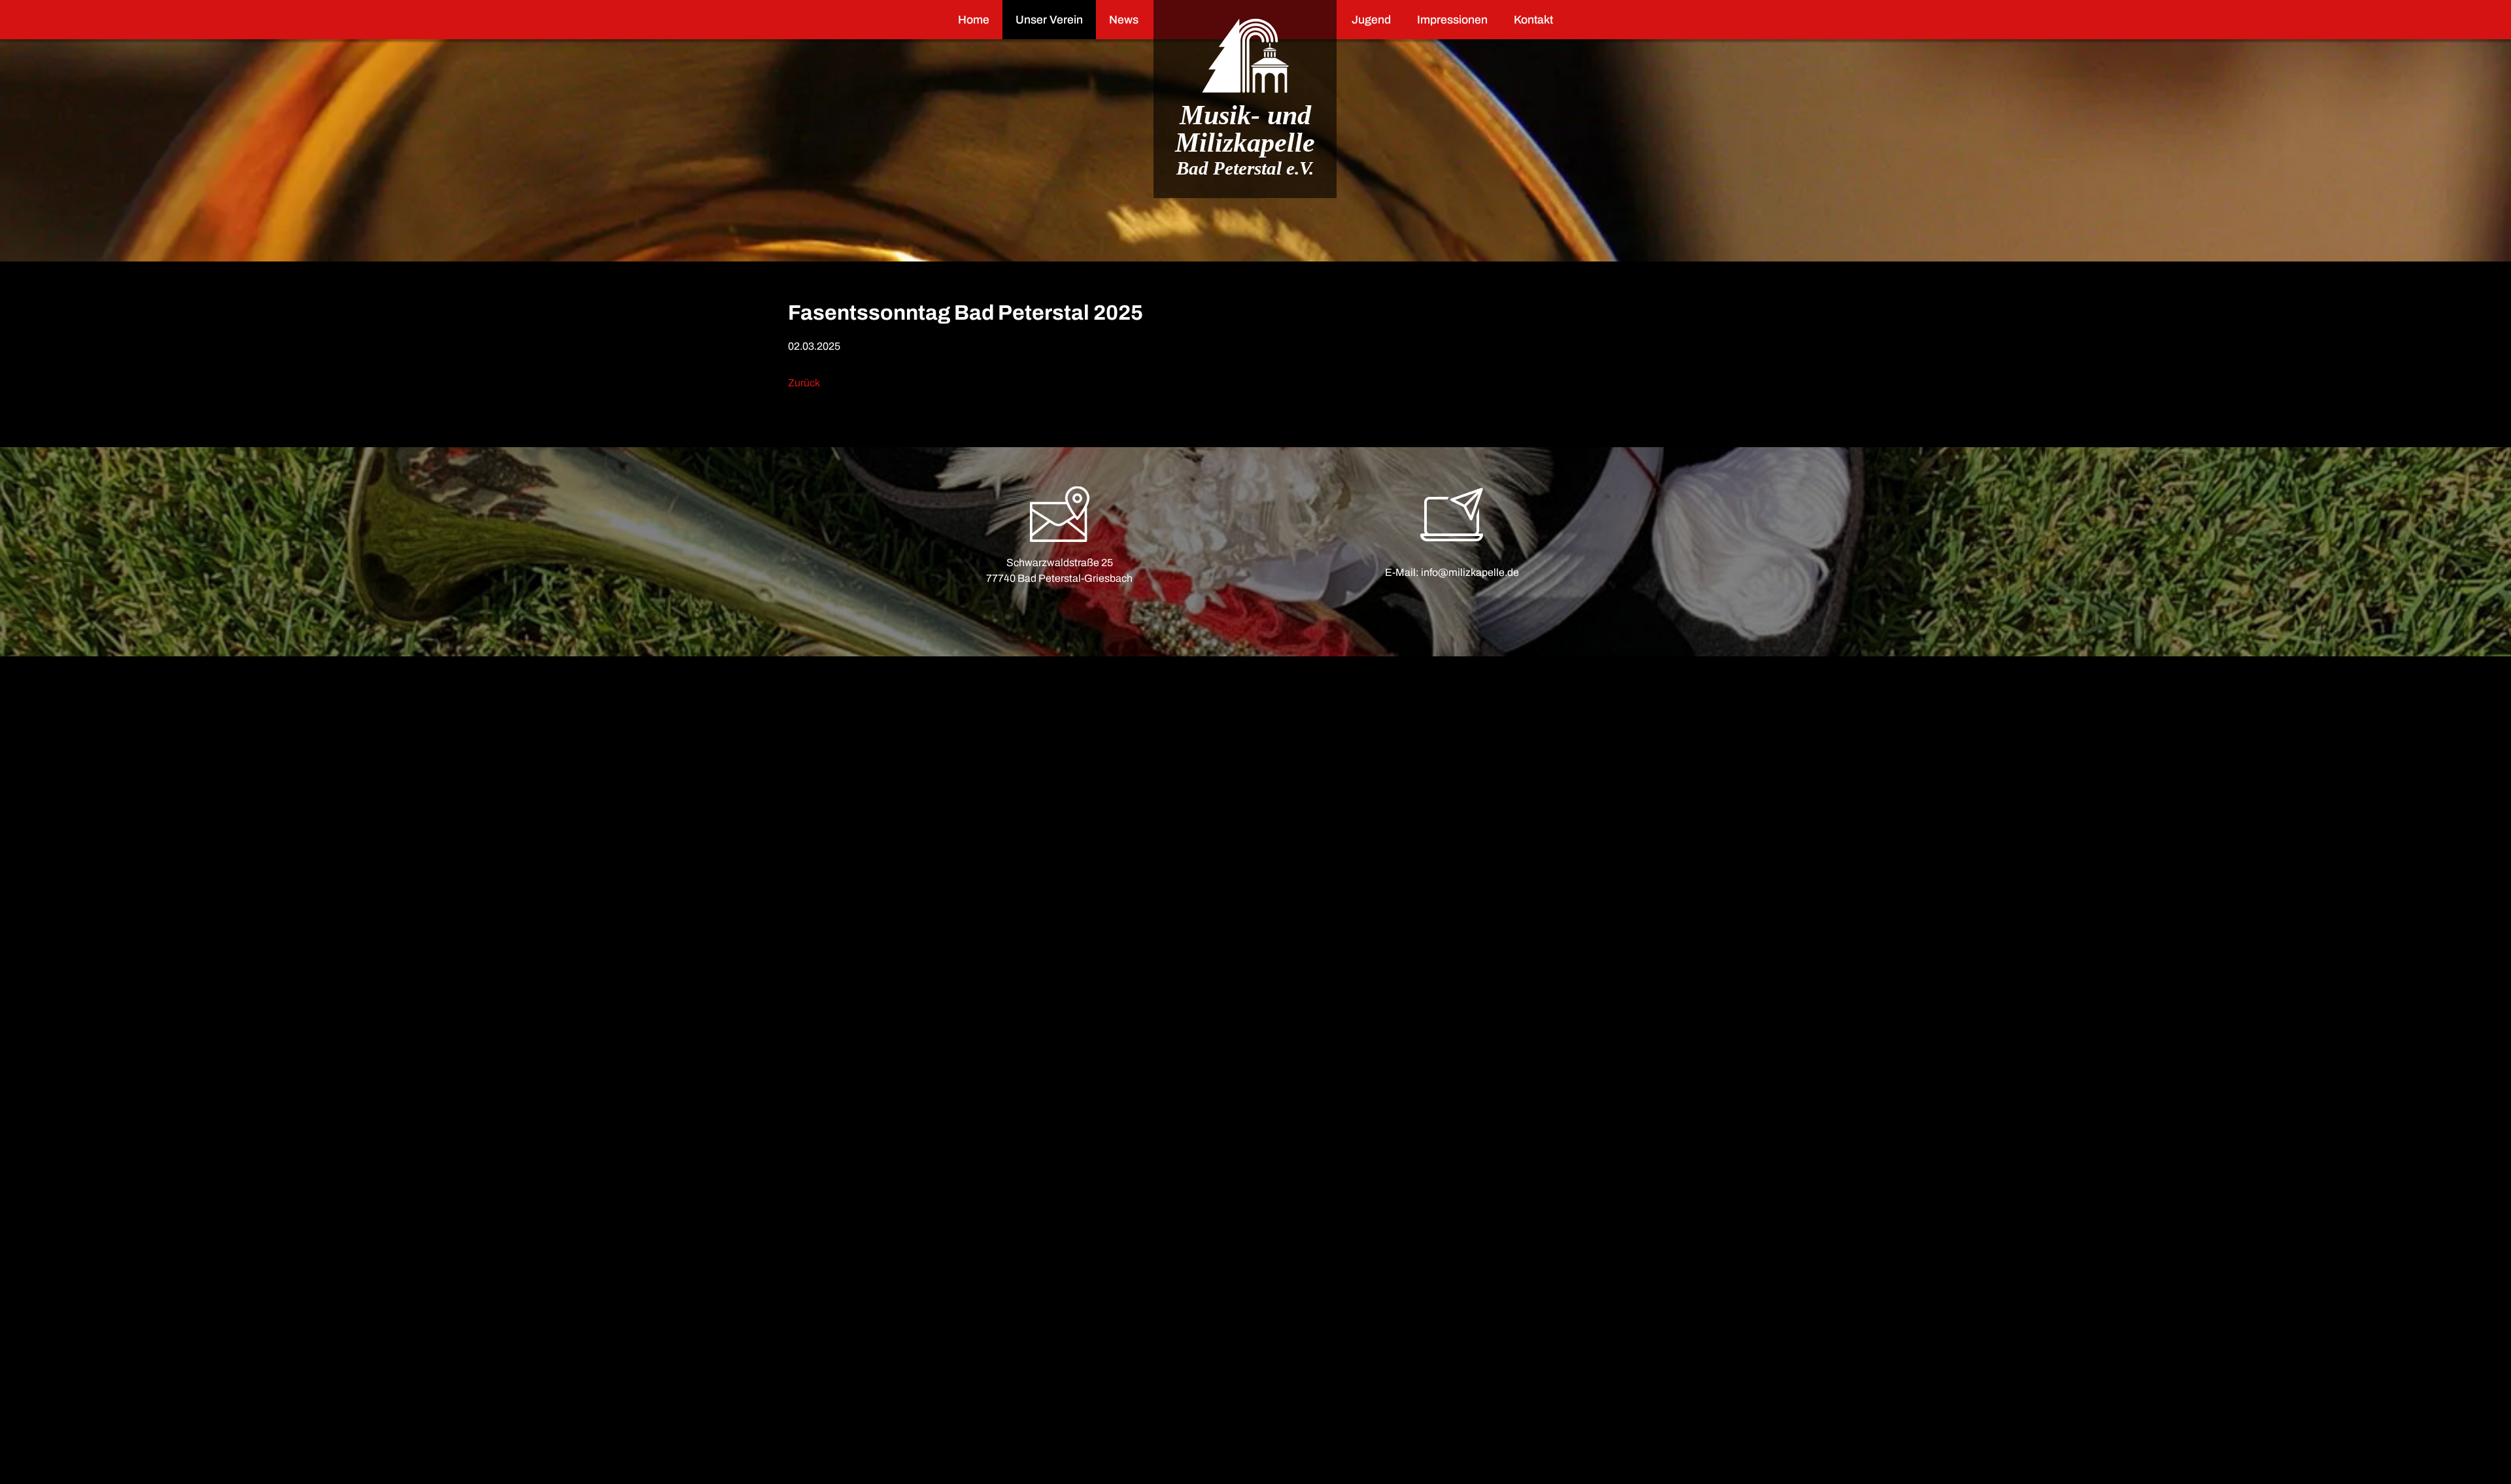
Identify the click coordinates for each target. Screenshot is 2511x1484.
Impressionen (1452, 20)
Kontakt (1533, 20)
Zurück (804, 383)
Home (974, 20)
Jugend (1371, 20)
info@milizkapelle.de (1470, 572)
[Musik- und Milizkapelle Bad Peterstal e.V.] (1245, 56)
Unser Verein (1049, 20)
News (1124, 20)
